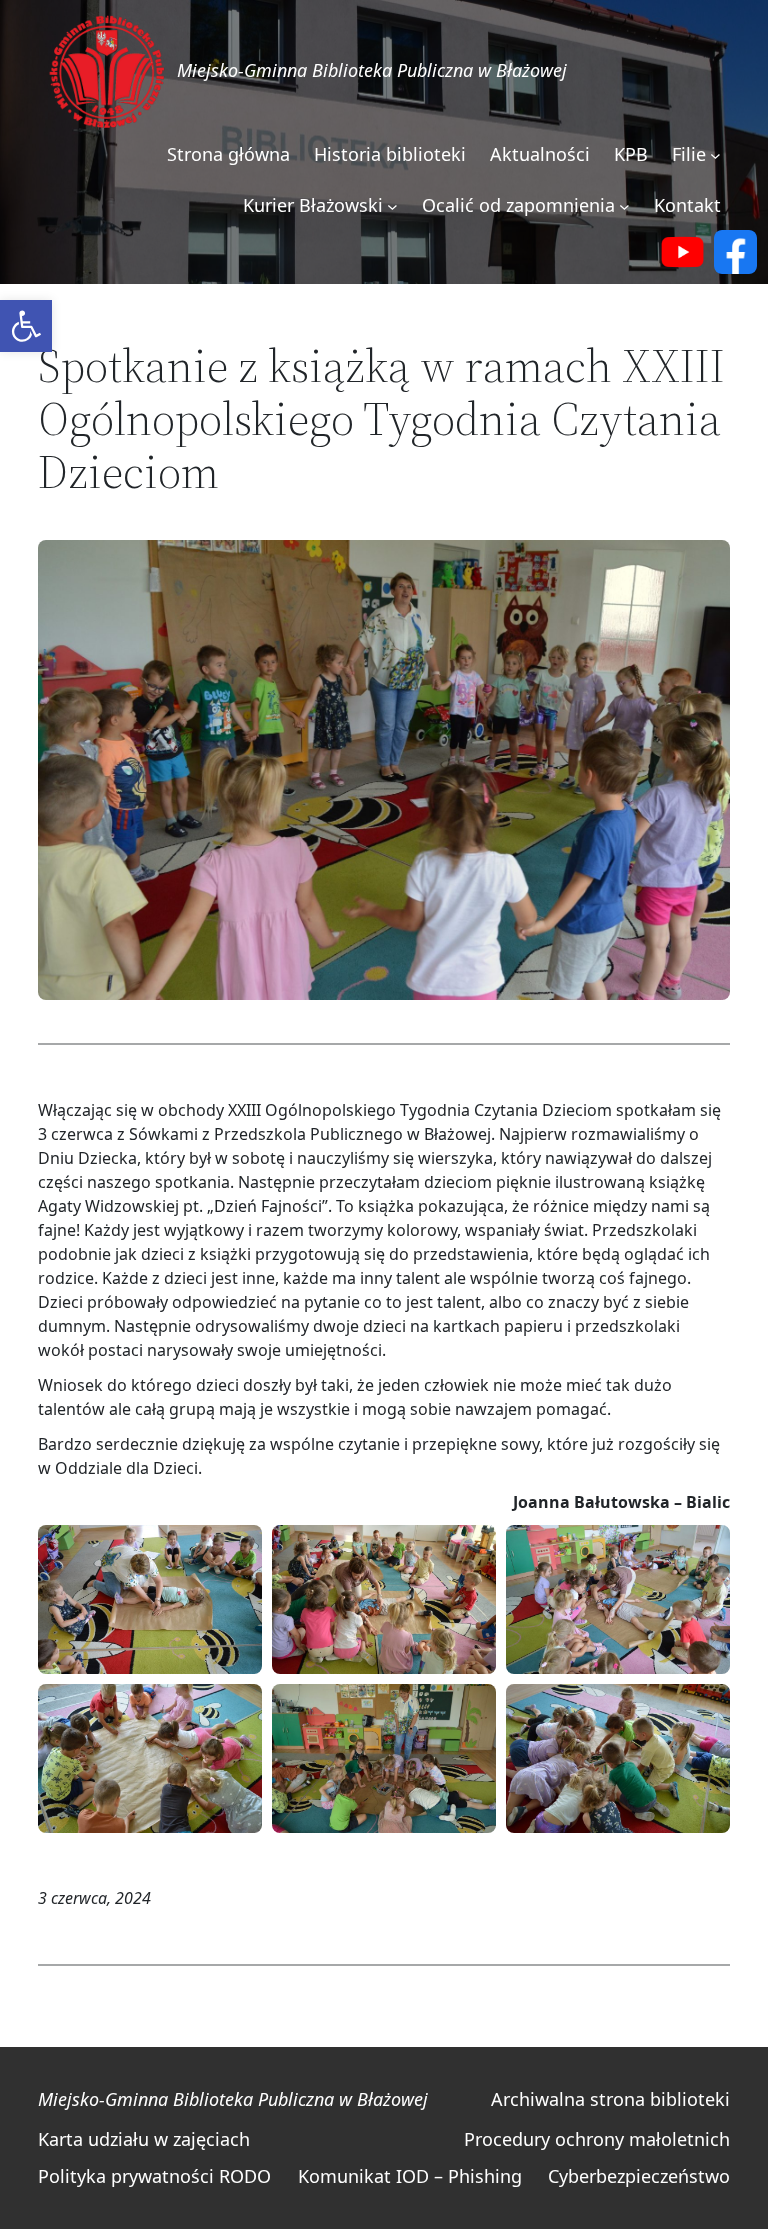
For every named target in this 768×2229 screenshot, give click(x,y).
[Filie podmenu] (715, 155)
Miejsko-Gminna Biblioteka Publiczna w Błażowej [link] (372, 70)
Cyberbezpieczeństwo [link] (639, 2176)
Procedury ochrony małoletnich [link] (597, 2139)
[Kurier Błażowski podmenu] (392, 206)
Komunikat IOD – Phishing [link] (410, 2176)
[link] (26, 326)
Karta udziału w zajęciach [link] (144, 2139)
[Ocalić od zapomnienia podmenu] (624, 206)
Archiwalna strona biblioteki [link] (610, 2099)
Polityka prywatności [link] (126, 2176)
